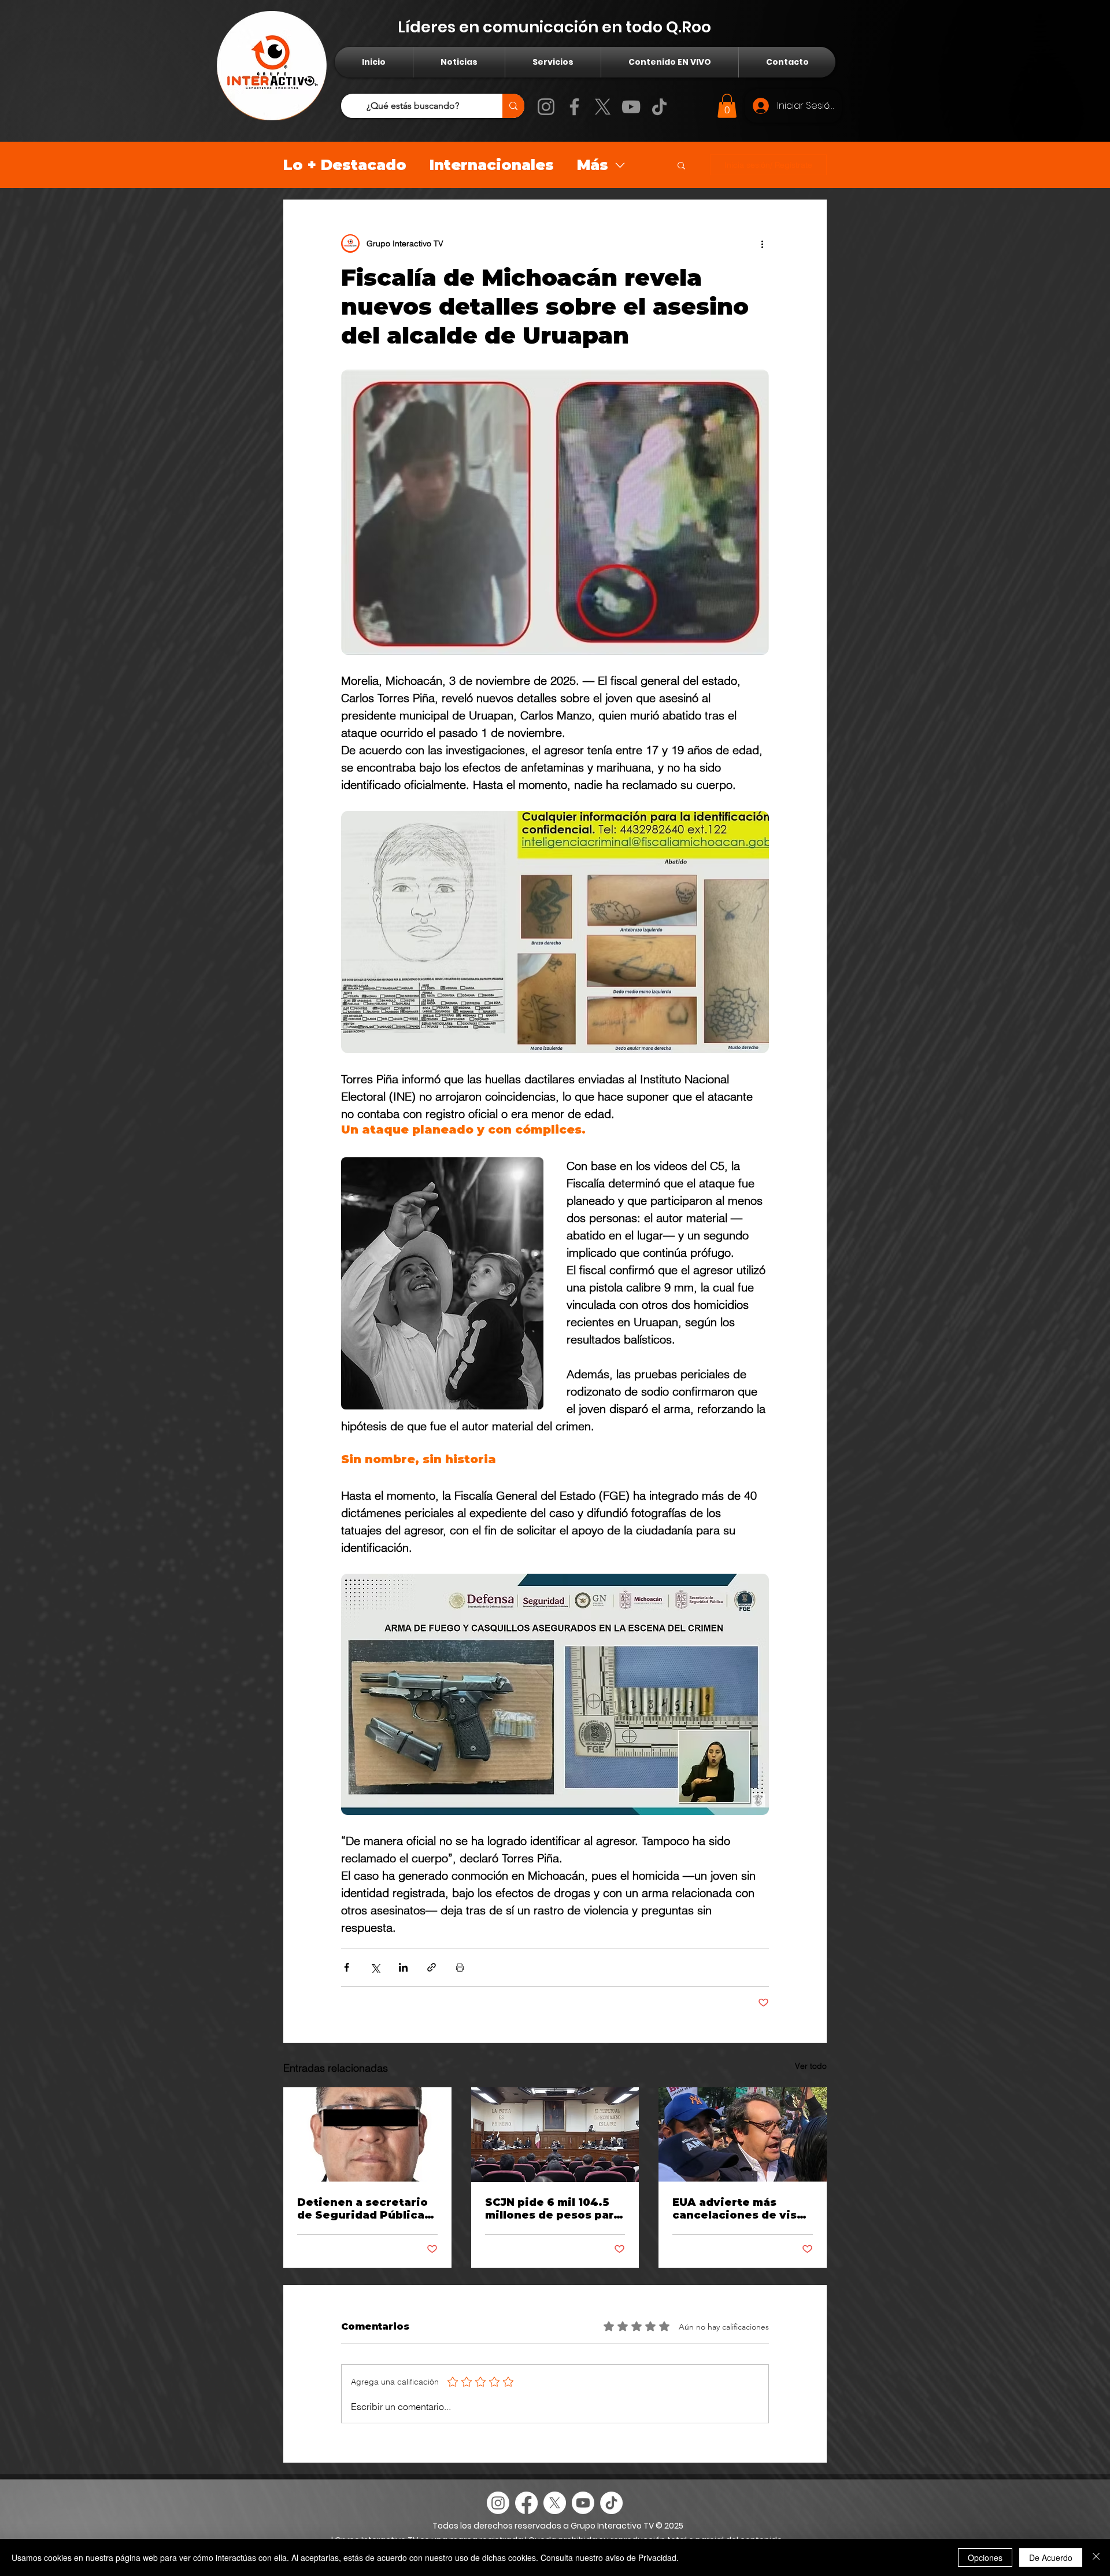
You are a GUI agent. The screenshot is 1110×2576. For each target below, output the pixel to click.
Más (593, 165)
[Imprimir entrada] (460, 1967)
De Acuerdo (1051, 2557)
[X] (603, 107)
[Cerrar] (1096, 2557)
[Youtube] (583, 2503)
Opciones (985, 2557)
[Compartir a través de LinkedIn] (403, 1967)
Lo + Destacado (345, 165)
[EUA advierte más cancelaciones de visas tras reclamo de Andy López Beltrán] (743, 2134)
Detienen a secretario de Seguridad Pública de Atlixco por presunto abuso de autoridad (362, 2209)
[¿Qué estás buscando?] (513, 106)
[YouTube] (631, 107)
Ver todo (811, 2066)
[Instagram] (546, 107)
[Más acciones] (762, 243)
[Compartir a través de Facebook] (347, 1967)
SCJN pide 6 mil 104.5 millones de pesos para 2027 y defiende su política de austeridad (553, 2209)
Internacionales (492, 165)
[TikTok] (659, 107)
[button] (727, 106)
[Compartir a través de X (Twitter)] (375, 1967)
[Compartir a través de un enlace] (432, 1967)
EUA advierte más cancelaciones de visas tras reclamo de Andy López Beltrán (741, 2209)
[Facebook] (574, 107)
